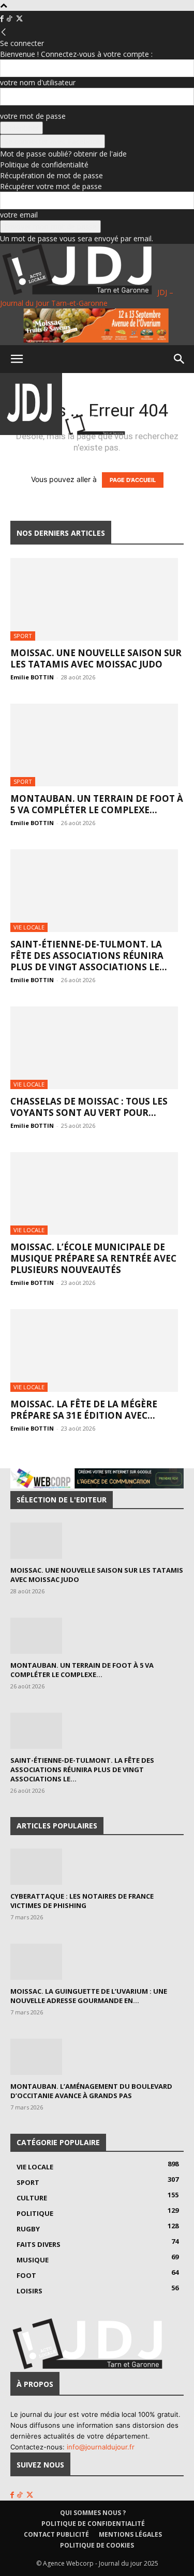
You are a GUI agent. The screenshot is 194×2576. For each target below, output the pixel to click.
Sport (23, 636)
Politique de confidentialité (44, 165)
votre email (19, 215)
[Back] (4, 32)
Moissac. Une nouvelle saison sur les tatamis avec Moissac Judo (96, 658)
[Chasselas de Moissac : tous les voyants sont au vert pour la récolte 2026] (97, 1048)
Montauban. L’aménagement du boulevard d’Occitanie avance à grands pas (91, 2091)
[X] (19, 19)
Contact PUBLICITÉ (56, 2534)
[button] (17, 359)
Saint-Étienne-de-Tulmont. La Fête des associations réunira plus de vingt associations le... (89, 956)
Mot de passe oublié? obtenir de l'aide (63, 154)
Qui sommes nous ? (93, 2513)
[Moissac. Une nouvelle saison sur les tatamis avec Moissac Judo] (97, 599)
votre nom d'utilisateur (38, 82)
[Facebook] (3, 19)
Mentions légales (130, 2534)
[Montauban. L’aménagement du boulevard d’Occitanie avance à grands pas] (97, 2057)
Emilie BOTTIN (32, 677)
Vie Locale (29, 927)
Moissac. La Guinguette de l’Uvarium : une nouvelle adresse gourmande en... (89, 1996)
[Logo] (32, 432)
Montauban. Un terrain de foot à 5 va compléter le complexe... (97, 804)
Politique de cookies (97, 2545)
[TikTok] (10, 19)
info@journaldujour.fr (101, 2447)
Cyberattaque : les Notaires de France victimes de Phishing (82, 1901)
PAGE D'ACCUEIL (133, 480)
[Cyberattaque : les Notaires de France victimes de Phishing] (97, 1867)
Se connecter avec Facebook (53, 141)
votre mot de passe (33, 116)
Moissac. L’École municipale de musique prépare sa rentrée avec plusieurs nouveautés (93, 1258)
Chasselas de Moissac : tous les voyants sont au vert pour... (89, 1107)
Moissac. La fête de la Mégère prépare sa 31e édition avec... (84, 1410)
